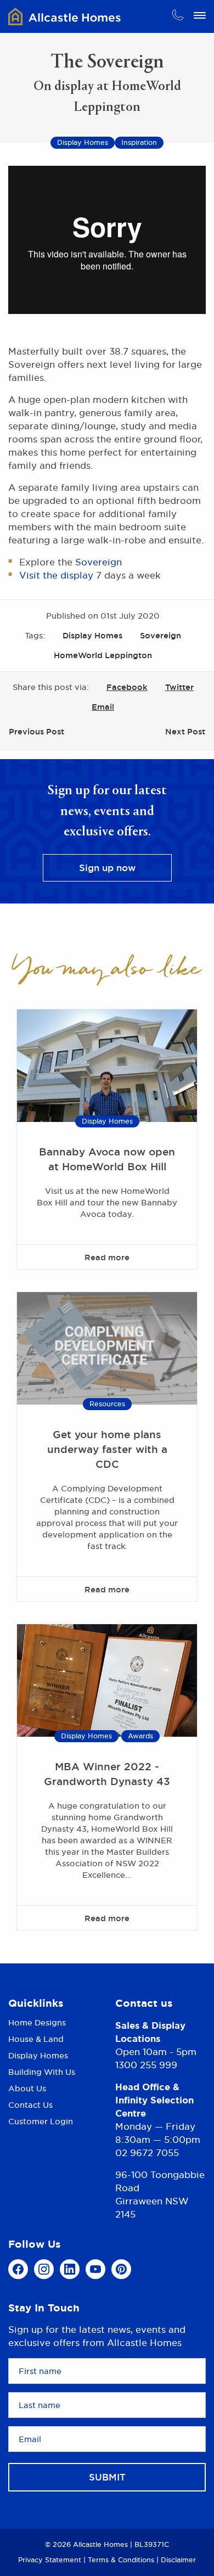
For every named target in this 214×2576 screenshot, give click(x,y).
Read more (107, 1257)
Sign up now (107, 868)
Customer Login (41, 2121)
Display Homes (92, 635)
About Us (27, 2088)
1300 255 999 (146, 2065)
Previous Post (36, 731)
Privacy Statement (50, 2560)
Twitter (179, 687)
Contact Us (30, 2105)
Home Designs (37, 2023)
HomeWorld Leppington (103, 655)
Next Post (185, 731)
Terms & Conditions (121, 2560)
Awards (140, 1736)
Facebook (127, 687)
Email (103, 707)
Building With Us (42, 2072)
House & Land (36, 2039)
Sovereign (98, 562)
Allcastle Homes (64, 16)
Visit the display (56, 575)
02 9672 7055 (147, 2153)
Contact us (144, 2003)
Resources (107, 1404)
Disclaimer (178, 2560)
